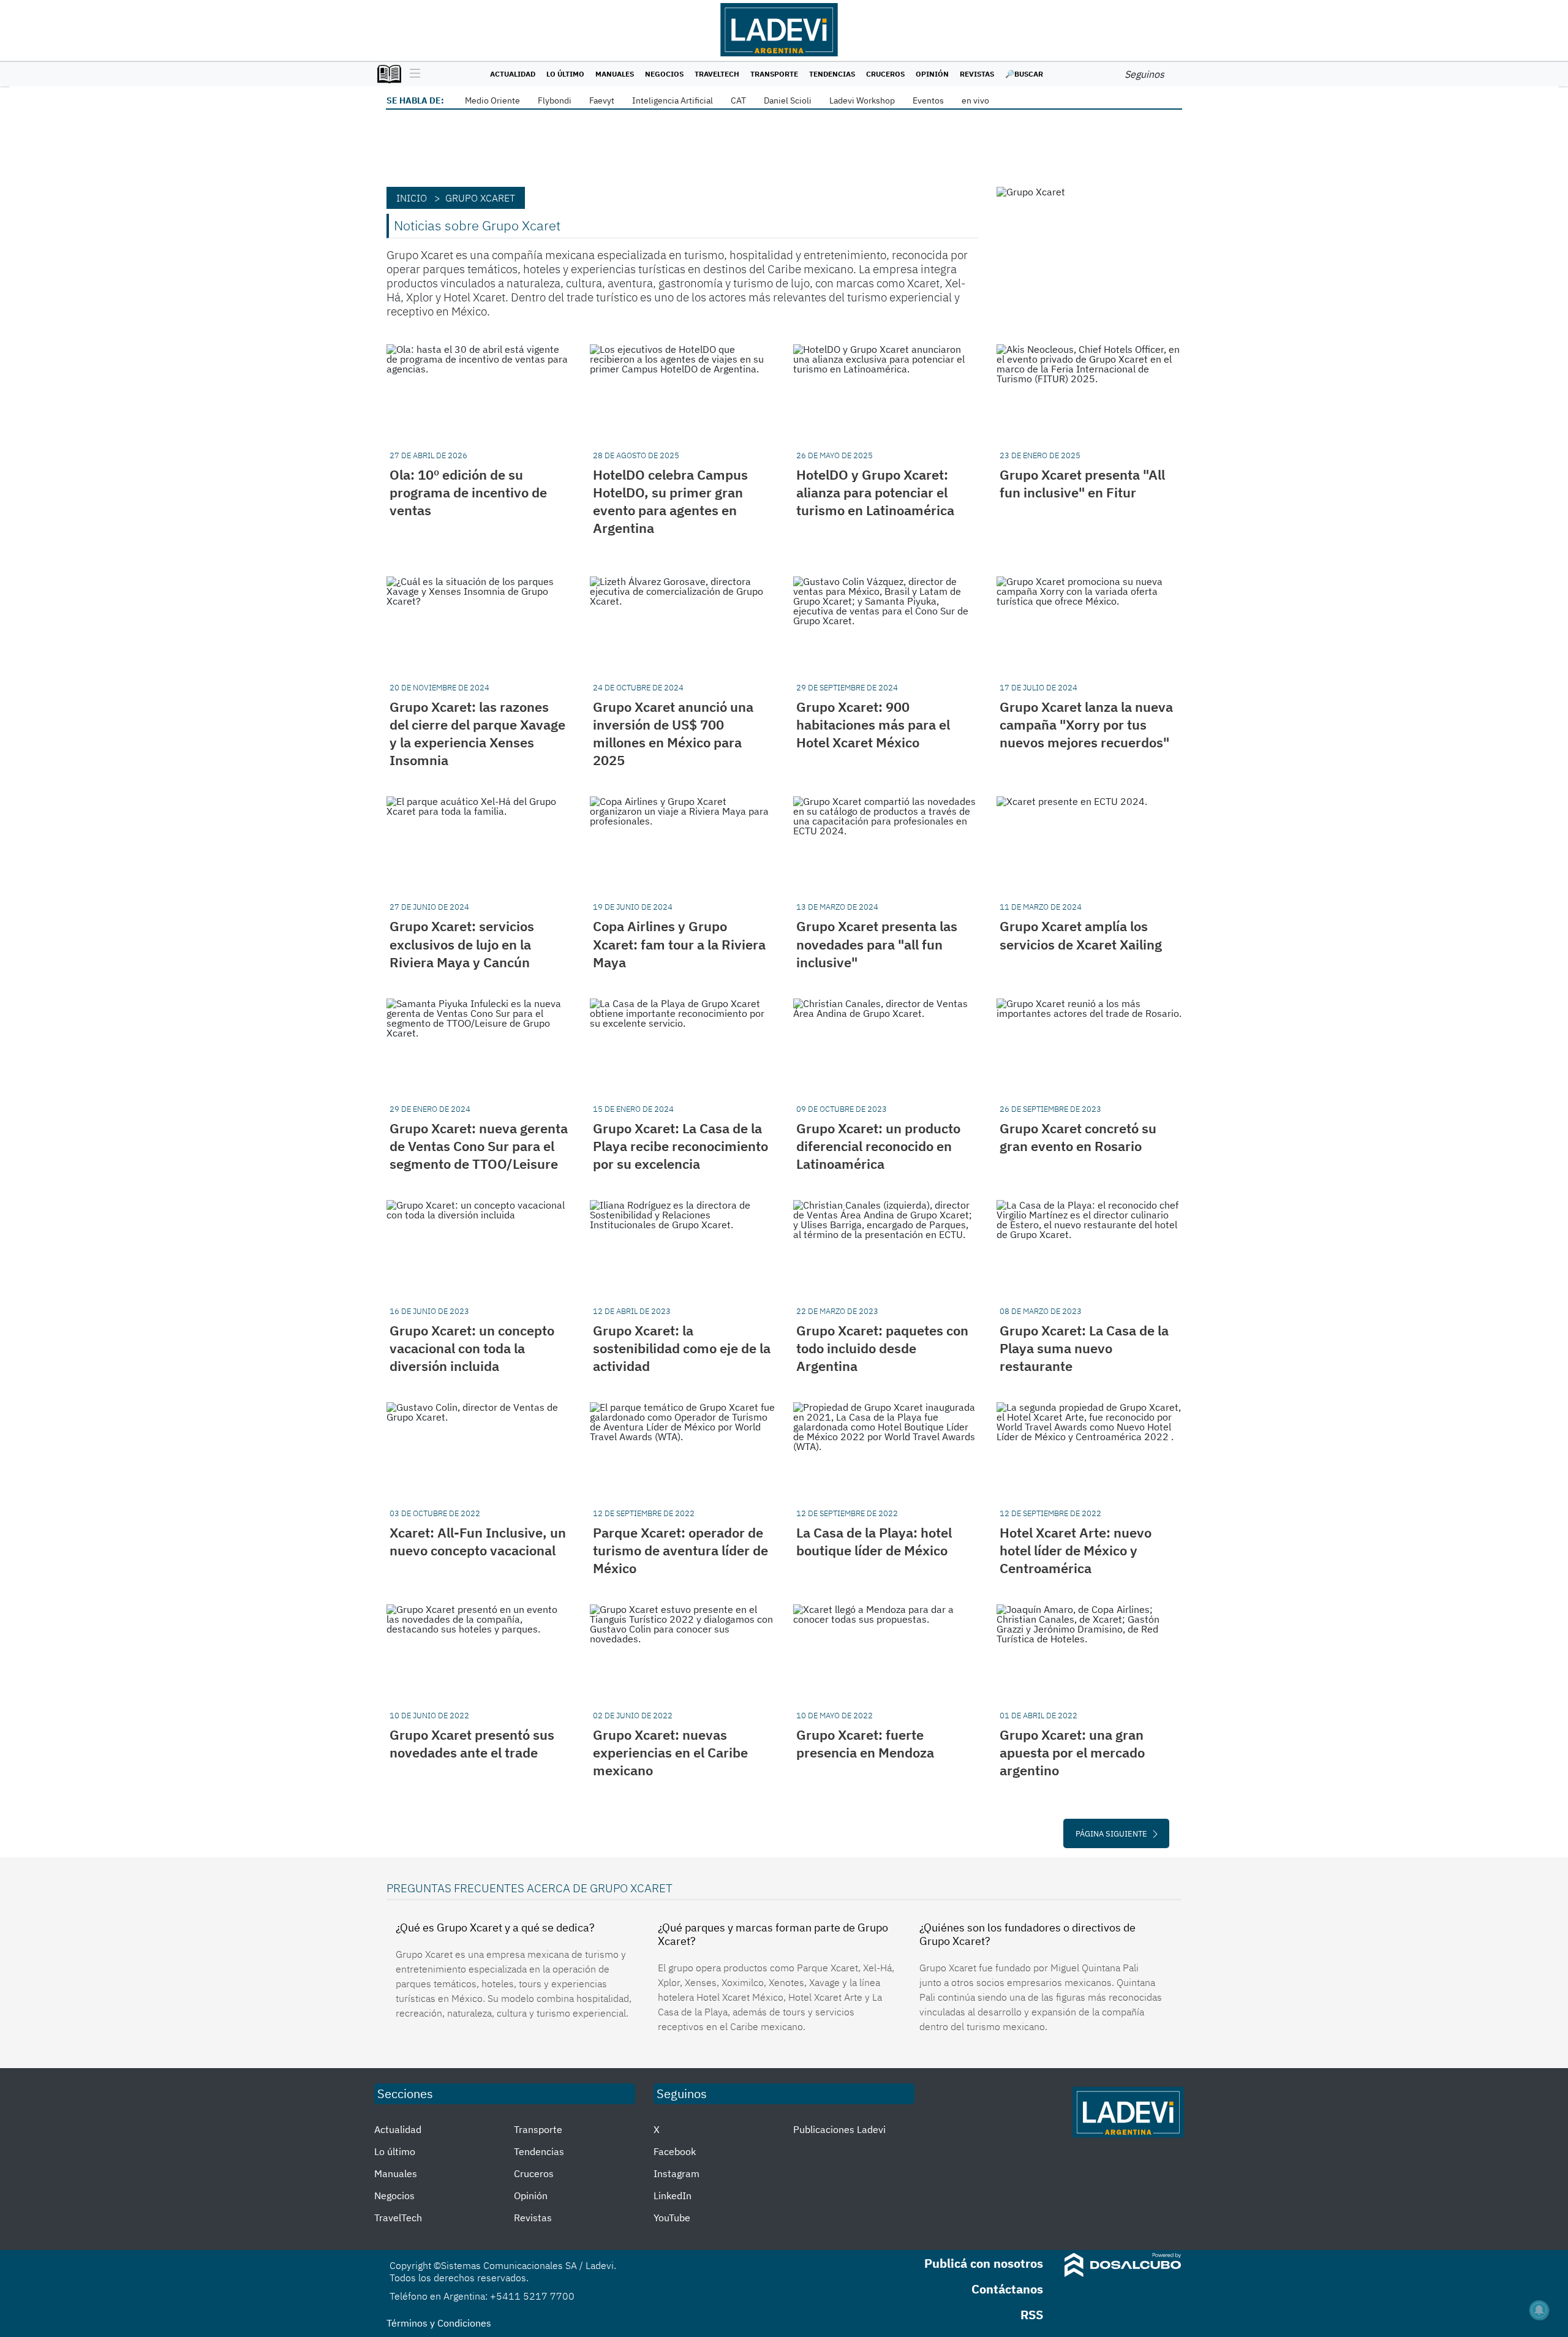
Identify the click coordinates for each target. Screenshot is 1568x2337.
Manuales (615, 74)
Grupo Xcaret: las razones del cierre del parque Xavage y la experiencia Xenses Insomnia (477, 733)
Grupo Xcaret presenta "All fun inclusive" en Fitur (1082, 483)
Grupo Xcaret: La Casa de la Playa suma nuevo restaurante (1084, 1348)
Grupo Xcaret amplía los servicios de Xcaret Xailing (1081, 935)
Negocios (664, 74)
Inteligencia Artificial (673, 100)
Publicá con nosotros (984, 2263)
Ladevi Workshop (862, 100)
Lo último (565, 74)
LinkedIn (673, 2195)
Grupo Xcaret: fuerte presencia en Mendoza (865, 1743)
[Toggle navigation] (412, 74)
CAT (738, 100)
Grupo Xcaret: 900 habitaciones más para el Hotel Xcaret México (873, 724)
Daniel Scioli (788, 100)
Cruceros (885, 74)
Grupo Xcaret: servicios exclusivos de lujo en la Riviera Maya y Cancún (462, 944)
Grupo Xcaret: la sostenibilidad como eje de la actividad (682, 1348)
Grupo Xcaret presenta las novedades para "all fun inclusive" (877, 944)
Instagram (677, 2173)
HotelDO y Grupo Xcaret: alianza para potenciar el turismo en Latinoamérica (875, 492)
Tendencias (832, 74)
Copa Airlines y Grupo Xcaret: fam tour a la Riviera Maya (679, 944)
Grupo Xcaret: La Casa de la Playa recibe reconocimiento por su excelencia (680, 1146)
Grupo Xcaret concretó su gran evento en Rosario (1078, 1137)
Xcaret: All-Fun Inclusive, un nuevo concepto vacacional (478, 1541)
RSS (1032, 2315)
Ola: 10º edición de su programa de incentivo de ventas (468, 492)
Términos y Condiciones (439, 2323)
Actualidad (513, 74)
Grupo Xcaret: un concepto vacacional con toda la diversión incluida (472, 1348)
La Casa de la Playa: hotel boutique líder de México (874, 1541)
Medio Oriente (492, 100)
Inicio (412, 198)
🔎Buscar (1024, 74)
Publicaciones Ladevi (839, 2129)
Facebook (675, 2151)
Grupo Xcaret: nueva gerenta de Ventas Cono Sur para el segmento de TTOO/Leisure (479, 1146)
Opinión (932, 74)
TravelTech (717, 74)
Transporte (774, 74)
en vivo (975, 100)
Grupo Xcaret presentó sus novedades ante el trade (472, 1743)
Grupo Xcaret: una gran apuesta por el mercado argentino (1072, 1752)
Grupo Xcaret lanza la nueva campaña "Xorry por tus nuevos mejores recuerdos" (1086, 724)
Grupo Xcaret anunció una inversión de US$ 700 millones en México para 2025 (673, 733)
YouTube (672, 2218)
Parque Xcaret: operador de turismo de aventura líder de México (680, 1550)
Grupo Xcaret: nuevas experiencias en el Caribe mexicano (670, 1752)
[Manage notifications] (1539, 2310)
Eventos (928, 100)
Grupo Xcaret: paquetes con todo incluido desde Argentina (882, 1348)
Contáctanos (1007, 2289)
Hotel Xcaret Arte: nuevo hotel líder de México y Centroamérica (1076, 1550)
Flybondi (555, 100)
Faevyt (602, 100)
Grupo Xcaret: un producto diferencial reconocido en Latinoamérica (878, 1146)
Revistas (977, 74)
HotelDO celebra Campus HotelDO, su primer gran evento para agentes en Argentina (670, 501)
